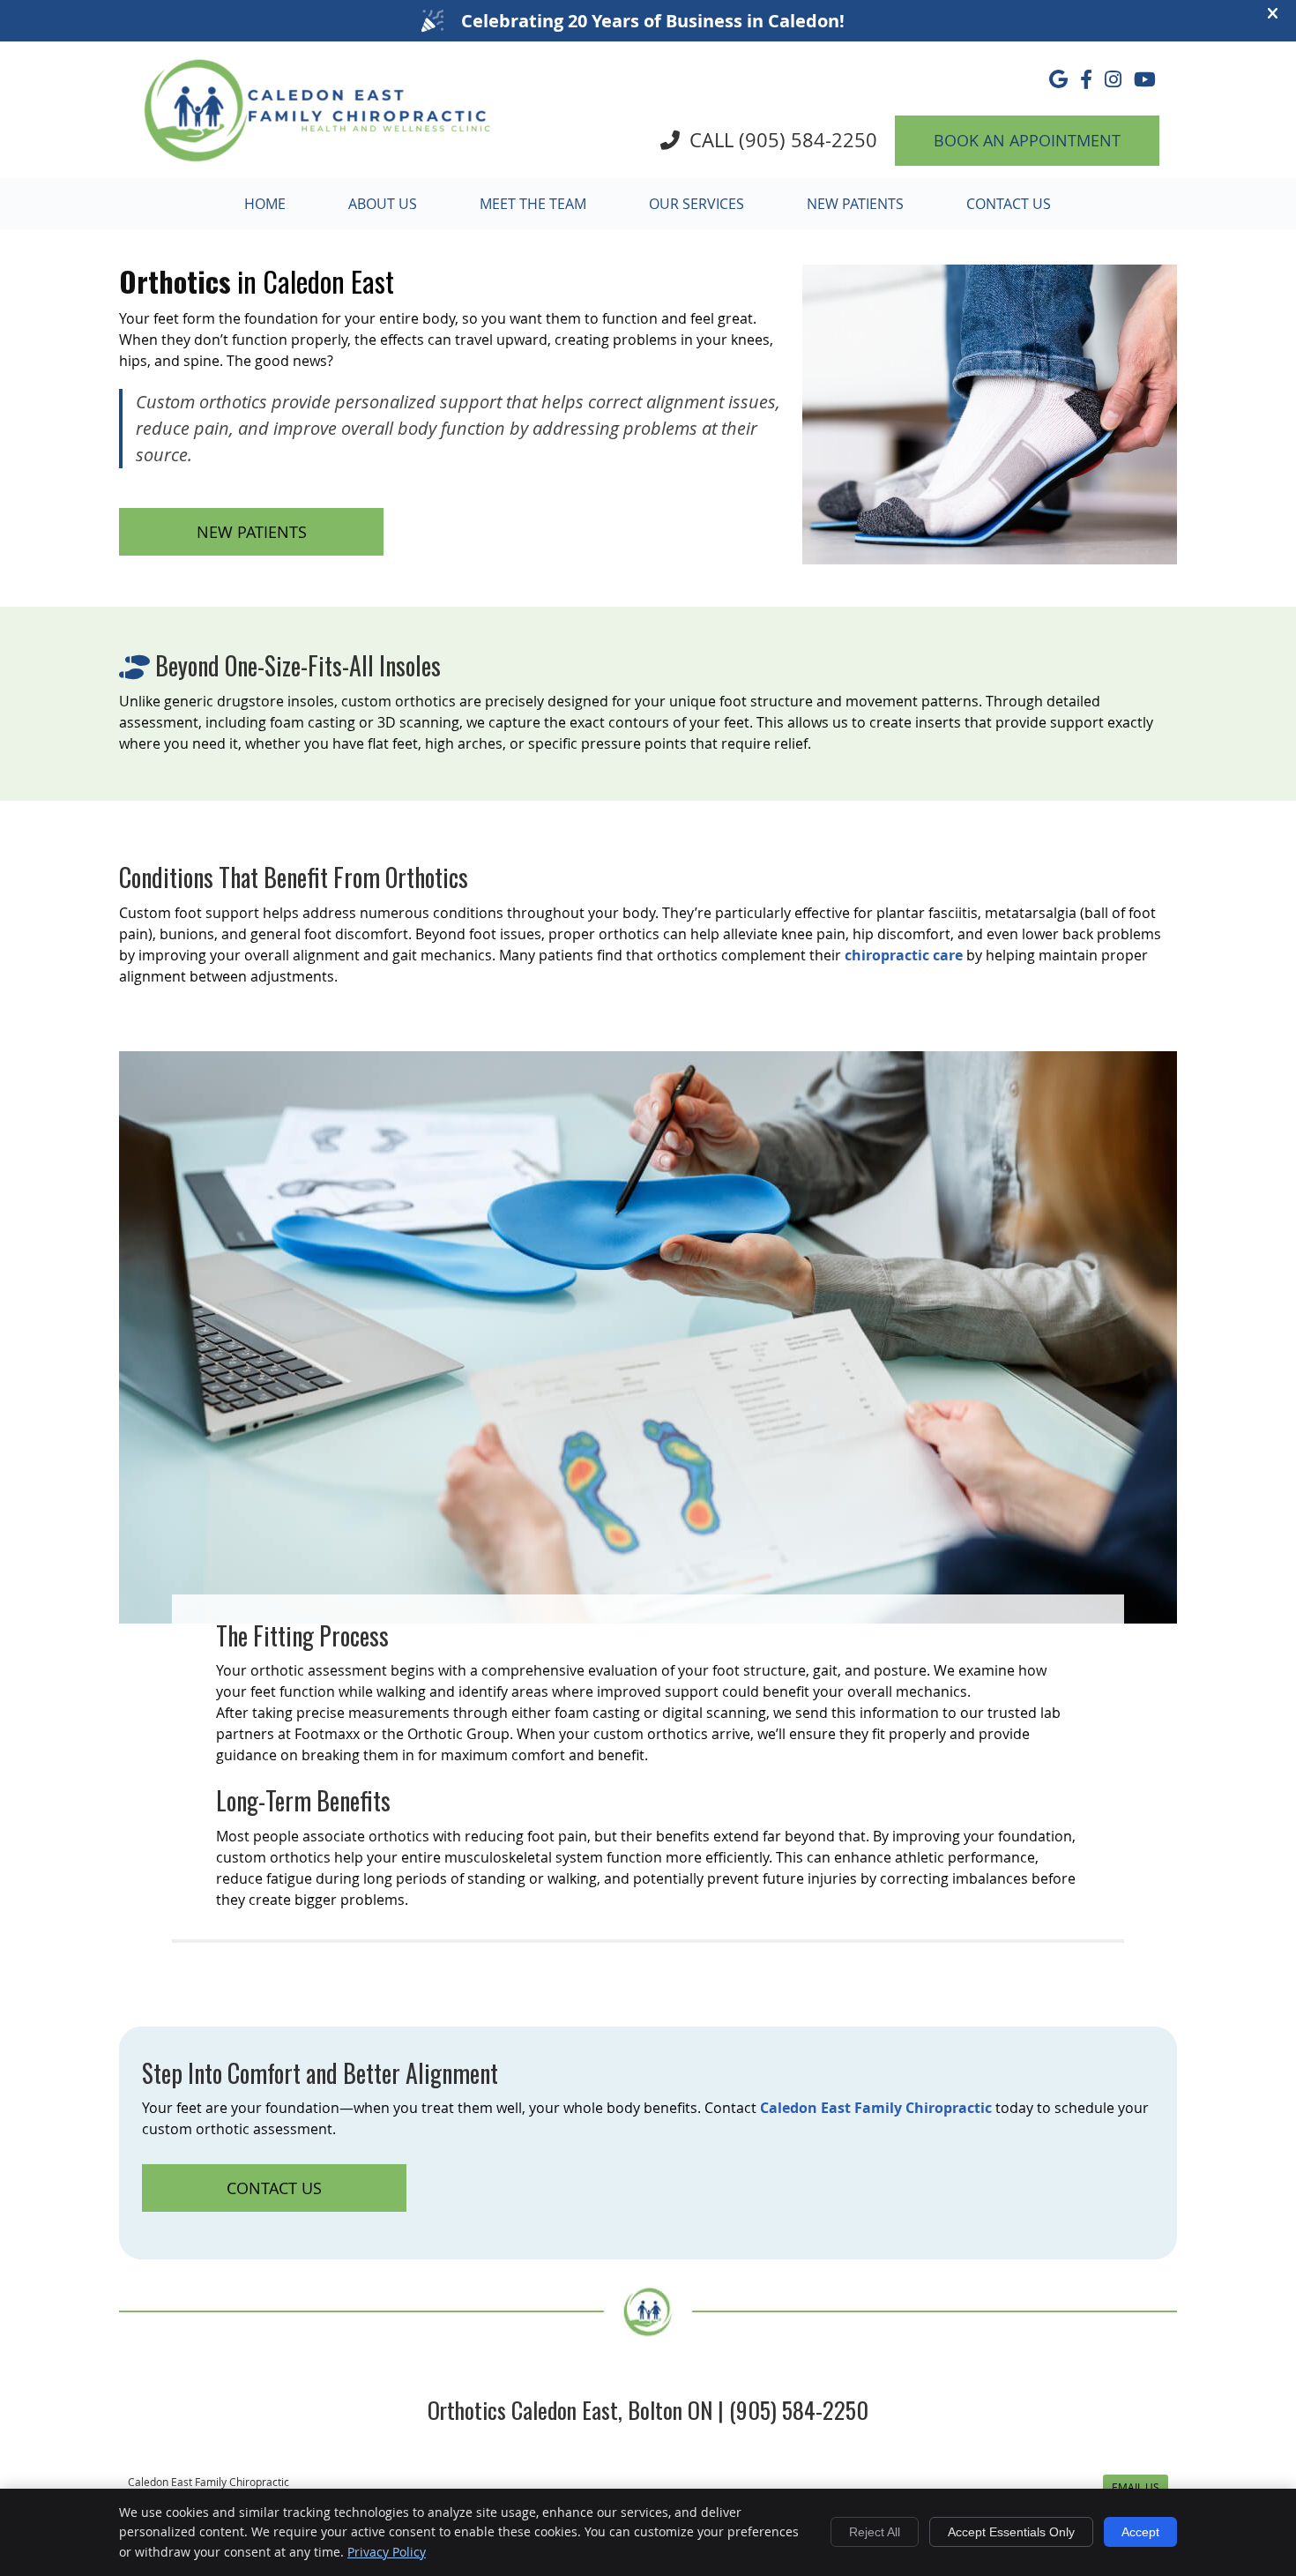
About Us (383, 204)
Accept (1140, 2532)
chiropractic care (904, 955)
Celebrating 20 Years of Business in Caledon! (653, 21)
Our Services (696, 204)
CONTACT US (274, 2188)
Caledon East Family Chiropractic (876, 2108)
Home (265, 204)
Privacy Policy (387, 2552)
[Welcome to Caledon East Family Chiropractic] (317, 162)
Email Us (1136, 2487)
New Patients (855, 204)
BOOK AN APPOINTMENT (1027, 140)
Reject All (875, 2532)
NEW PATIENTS (252, 532)
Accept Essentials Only (1011, 2532)
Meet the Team (533, 204)
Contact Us (1009, 204)
